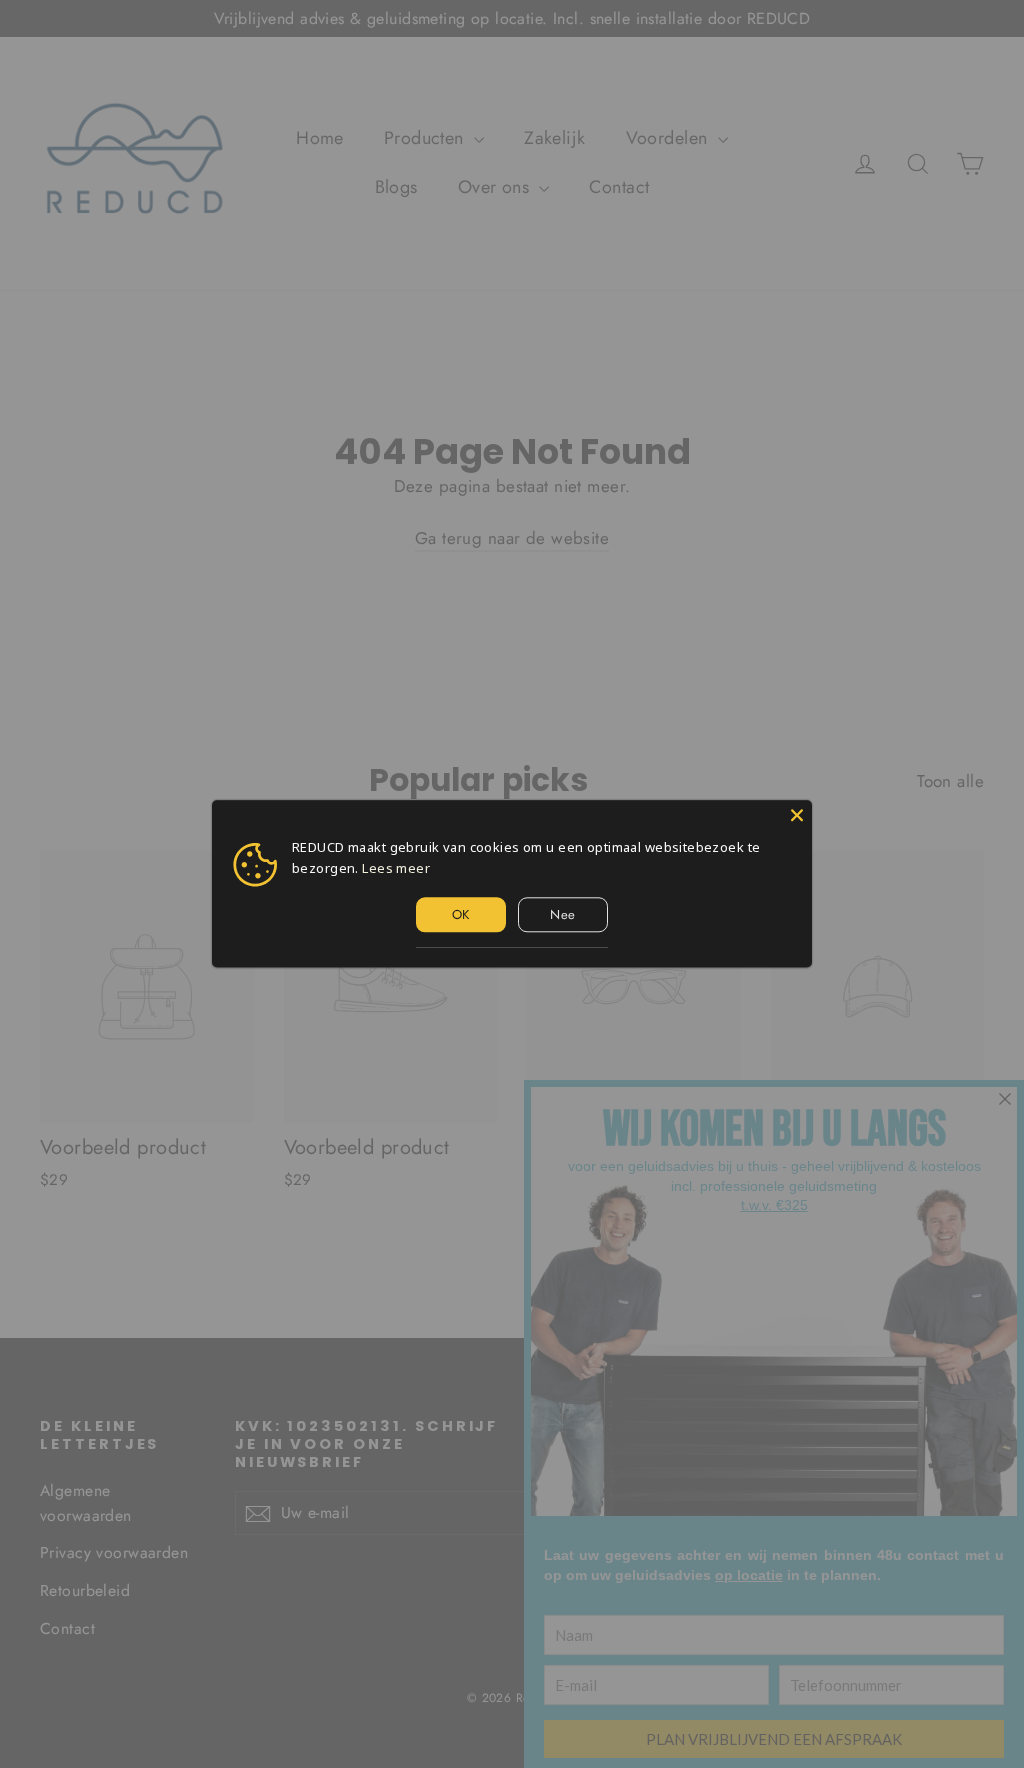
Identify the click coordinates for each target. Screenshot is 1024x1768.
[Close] (797, 815)
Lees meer (396, 868)
